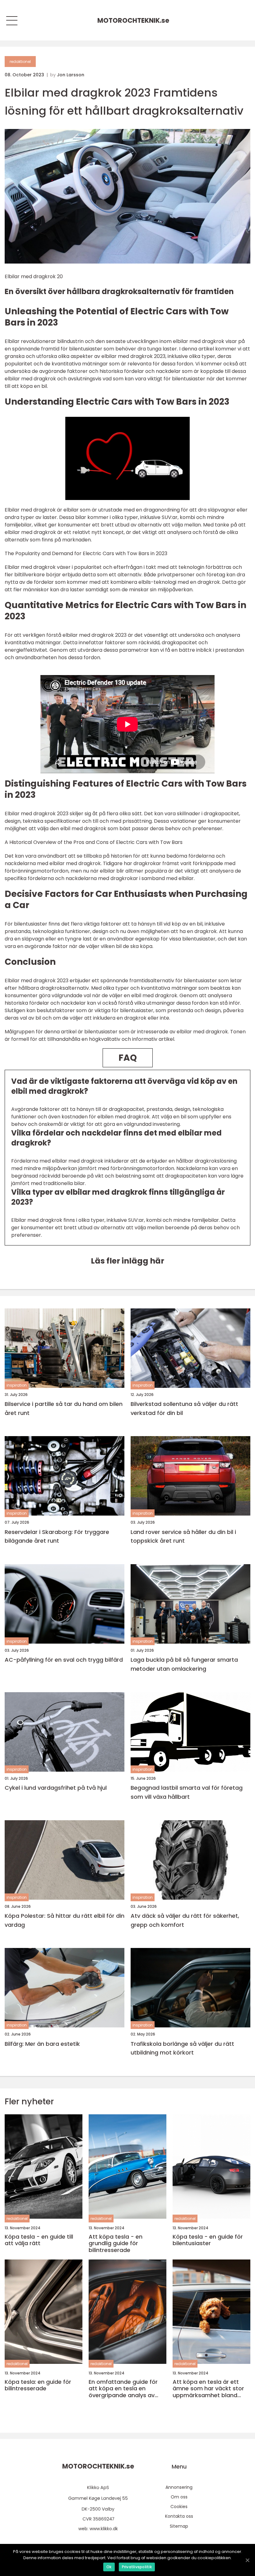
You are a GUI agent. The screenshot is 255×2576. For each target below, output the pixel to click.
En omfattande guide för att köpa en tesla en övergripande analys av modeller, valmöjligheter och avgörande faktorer (123, 2389)
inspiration (17, 1385)
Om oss (179, 2497)
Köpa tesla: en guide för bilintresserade (38, 2385)
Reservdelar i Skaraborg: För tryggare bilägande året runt (57, 1536)
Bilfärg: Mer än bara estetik (42, 2044)
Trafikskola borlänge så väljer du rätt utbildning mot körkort (182, 2048)
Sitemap (179, 2526)
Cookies (179, 2507)
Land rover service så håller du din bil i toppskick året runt (183, 1536)
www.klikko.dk (104, 2529)
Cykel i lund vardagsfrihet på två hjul (56, 1788)
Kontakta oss (179, 2516)
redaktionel (20, 62)
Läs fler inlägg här (127, 1261)
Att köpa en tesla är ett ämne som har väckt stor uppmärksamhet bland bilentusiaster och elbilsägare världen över (208, 2389)
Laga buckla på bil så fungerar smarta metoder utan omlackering (184, 1664)
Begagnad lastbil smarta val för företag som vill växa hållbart (187, 1792)
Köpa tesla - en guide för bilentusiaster (208, 2240)
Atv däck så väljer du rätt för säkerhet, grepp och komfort (185, 1920)
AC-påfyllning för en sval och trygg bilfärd (64, 1660)
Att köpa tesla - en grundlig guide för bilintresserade (116, 2243)
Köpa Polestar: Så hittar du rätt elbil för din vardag (65, 1920)
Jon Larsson (71, 75)
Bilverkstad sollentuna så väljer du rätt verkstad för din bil (184, 1408)
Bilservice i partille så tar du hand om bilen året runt (64, 1408)
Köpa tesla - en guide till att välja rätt (39, 2240)
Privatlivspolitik (137, 2567)
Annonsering (179, 2487)
